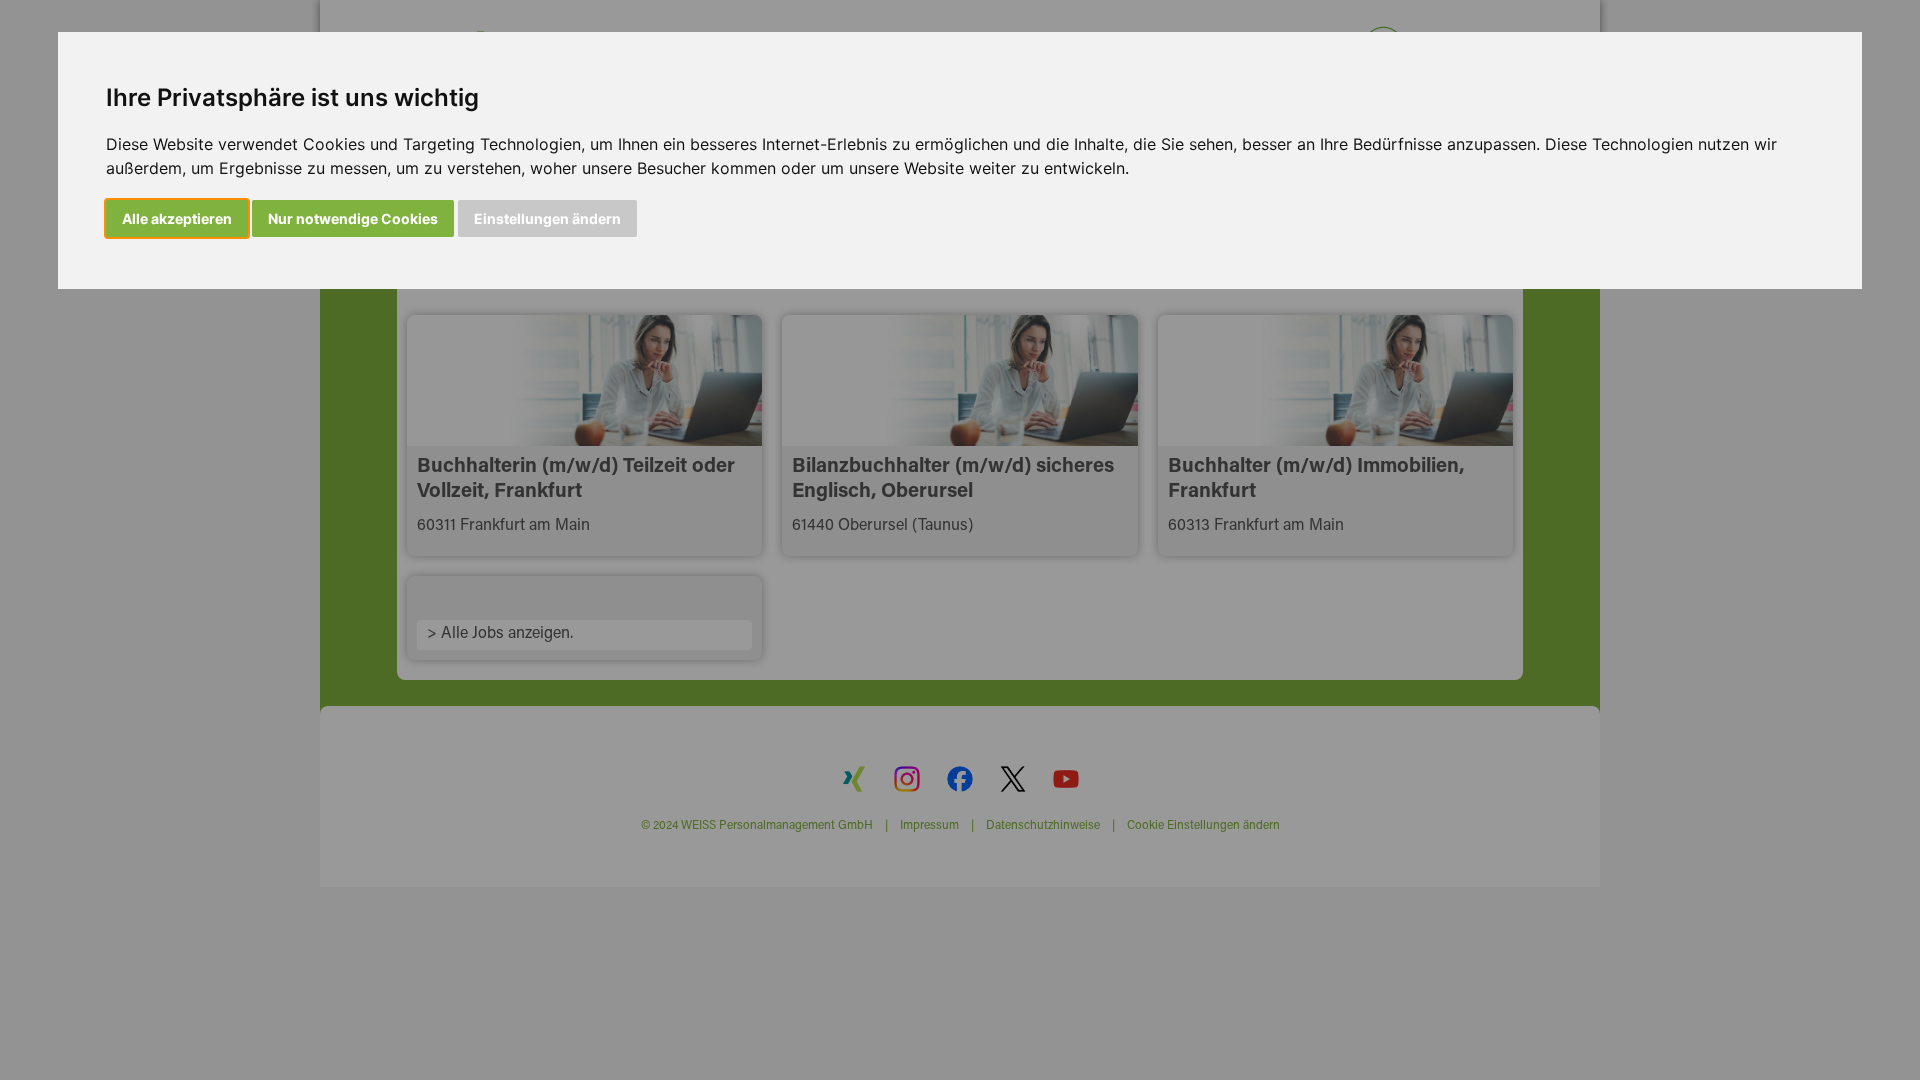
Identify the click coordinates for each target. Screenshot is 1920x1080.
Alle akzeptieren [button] (177, 218)
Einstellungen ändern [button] (547, 218)
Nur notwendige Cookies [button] (353, 218)
